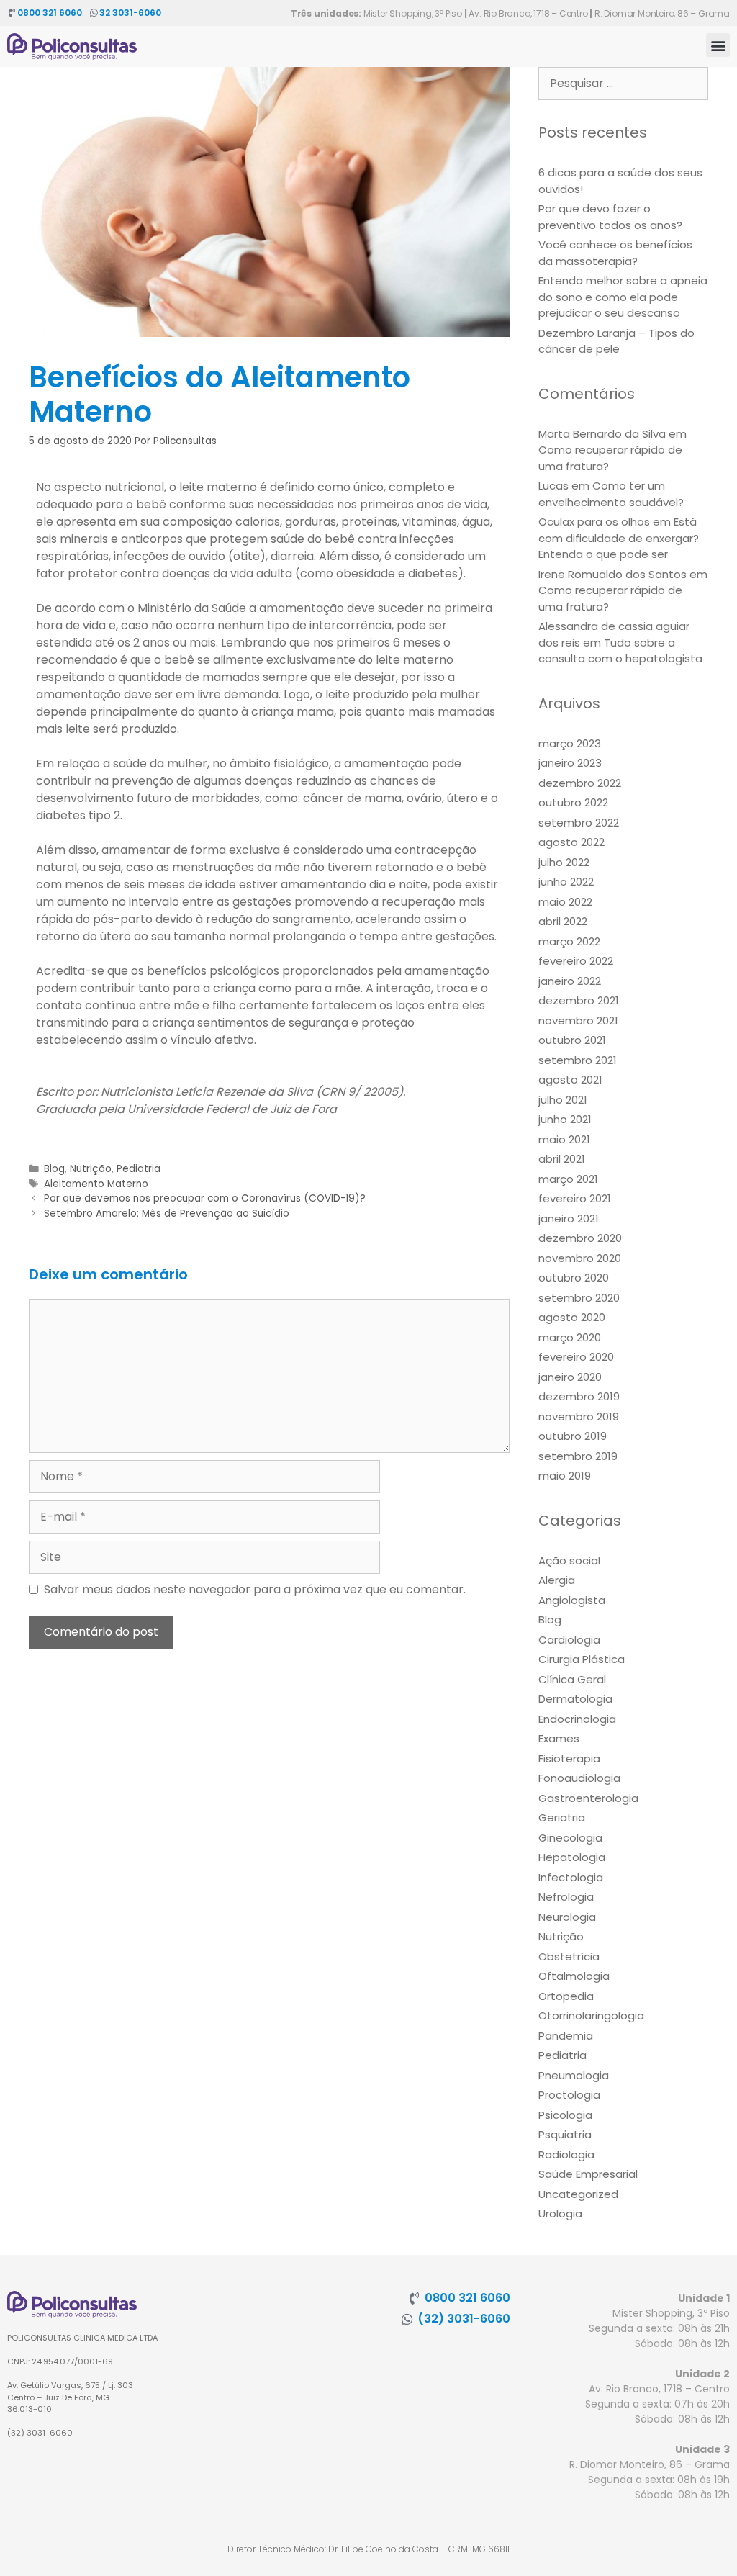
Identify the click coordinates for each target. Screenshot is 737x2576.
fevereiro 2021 (575, 1198)
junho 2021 (565, 1119)
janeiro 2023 (570, 763)
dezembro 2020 (580, 1238)
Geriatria (562, 1818)
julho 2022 (564, 862)
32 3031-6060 (130, 13)
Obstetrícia (569, 1956)
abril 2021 (562, 1159)
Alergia (557, 1580)
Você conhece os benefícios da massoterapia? (615, 253)
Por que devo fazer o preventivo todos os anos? (610, 217)
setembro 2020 (579, 1298)
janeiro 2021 (569, 1219)
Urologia (560, 2214)
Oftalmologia (574, 1976)
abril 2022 (563, 921)
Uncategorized (578, 2194)
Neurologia (567, 1917)
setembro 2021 (578, 1060)
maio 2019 (565, 1476)
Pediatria (139, 1169)
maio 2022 (565, 902)
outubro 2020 (574, 1278)
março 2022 (569, 941)
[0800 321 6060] (12, 13)
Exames (559, 1738)
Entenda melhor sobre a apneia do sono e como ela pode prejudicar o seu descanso (623, 297)
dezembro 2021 (579, 1000)
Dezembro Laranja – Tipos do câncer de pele (616, 341)
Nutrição (91, 1169)
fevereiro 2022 (576, 961)
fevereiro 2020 (576, 1357)
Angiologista (572, 1600)
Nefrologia (566, 1897)
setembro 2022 (579, 823)
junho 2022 (566, 882)
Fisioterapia (569, 1758)
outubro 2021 (572, 1040)
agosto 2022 (571, 842)
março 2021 (568, 1179)
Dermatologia (575, 1699)
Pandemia (566, 2036)
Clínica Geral (572, 1679)
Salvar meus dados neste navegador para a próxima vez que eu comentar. (255, 1589)
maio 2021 (564, 1139)
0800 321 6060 (50, 13)
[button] (718, 45)
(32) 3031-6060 (464, 2319)
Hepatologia (572, 1857)
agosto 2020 (572, 1317)
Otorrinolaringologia (591, 2016)
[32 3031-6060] (94, 13)
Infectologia (571, 1877)
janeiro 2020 (570, 1377)
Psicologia (565, 2115)
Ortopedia (566, 1996)
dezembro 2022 (580, 783)
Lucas (553, 486)
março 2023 (570, 743)
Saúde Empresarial (588, 2174)
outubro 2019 (573, 1436)
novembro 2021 (578, 1021)
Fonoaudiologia (579, 1778)
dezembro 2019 (579, 1396)
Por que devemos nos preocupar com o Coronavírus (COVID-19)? (205, 1198)
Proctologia (569, 2095)
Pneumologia (574, 2075)
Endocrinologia (577, 1719)
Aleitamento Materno (96, 1184)
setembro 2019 (578, 1456)
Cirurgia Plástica (582, 1659)
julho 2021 (563, 1100)
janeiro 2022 (570, 981)
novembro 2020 (580, 1258)
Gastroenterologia (588, 1798)
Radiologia (566, 2154)
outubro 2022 (573, 802)
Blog (54, 1169)
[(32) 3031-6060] (407, 2319)
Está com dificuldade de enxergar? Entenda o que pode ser (619, 538)
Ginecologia (570, 1838)
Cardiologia (569, 1640)
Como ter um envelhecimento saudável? (611, 494)
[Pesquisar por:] (623, 83)
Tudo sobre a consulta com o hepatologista (620, 651)
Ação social (569, 1561)
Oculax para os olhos (594, 522)
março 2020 (570, 1337)
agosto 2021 (570, 1080)
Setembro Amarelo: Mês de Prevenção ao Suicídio (167, 1213)
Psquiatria (565, 2134)
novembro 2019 (579, 1417)
